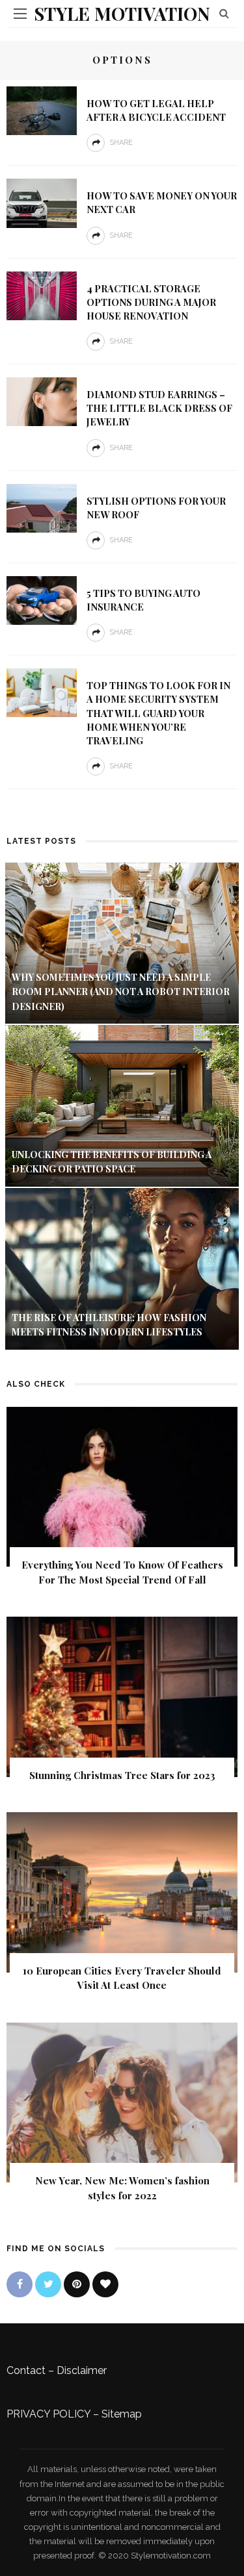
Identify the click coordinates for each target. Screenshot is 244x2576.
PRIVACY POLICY (48, 2414)
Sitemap (122, 2414)
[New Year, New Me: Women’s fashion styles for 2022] (122, 2102)
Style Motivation (122, 13)
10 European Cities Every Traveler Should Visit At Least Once (122, 1978)
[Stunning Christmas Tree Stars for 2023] (122, 1696)
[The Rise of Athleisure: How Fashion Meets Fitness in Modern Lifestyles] (122, 1268)
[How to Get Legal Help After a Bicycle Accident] (42, 110)
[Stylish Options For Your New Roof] (42, 507)
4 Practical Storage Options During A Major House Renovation (151, 302)
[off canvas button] (20, 14)
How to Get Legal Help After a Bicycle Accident (156, 110)
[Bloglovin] (105, 2284)
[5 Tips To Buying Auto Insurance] (42, 600)
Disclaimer (82, 2370)
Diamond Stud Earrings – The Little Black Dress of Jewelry (159, 408)
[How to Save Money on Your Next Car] (42, 202)
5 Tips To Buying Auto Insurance (143, 600)
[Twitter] (48, 2284)
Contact (26, 2370)
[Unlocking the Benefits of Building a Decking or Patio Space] (122, 1105)
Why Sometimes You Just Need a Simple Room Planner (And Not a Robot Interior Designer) (121, 992)
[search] (224, 13)
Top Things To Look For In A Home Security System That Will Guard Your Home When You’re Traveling (158, 713)
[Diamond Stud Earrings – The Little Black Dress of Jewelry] (42, 401)
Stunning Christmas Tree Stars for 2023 (122, 1775)
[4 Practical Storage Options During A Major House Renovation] (42, 295)
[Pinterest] (77, 2284)
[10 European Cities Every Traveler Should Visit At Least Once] (122, 1892)
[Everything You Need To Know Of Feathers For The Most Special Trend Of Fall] (122, 1486)
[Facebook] (20, 2284)
